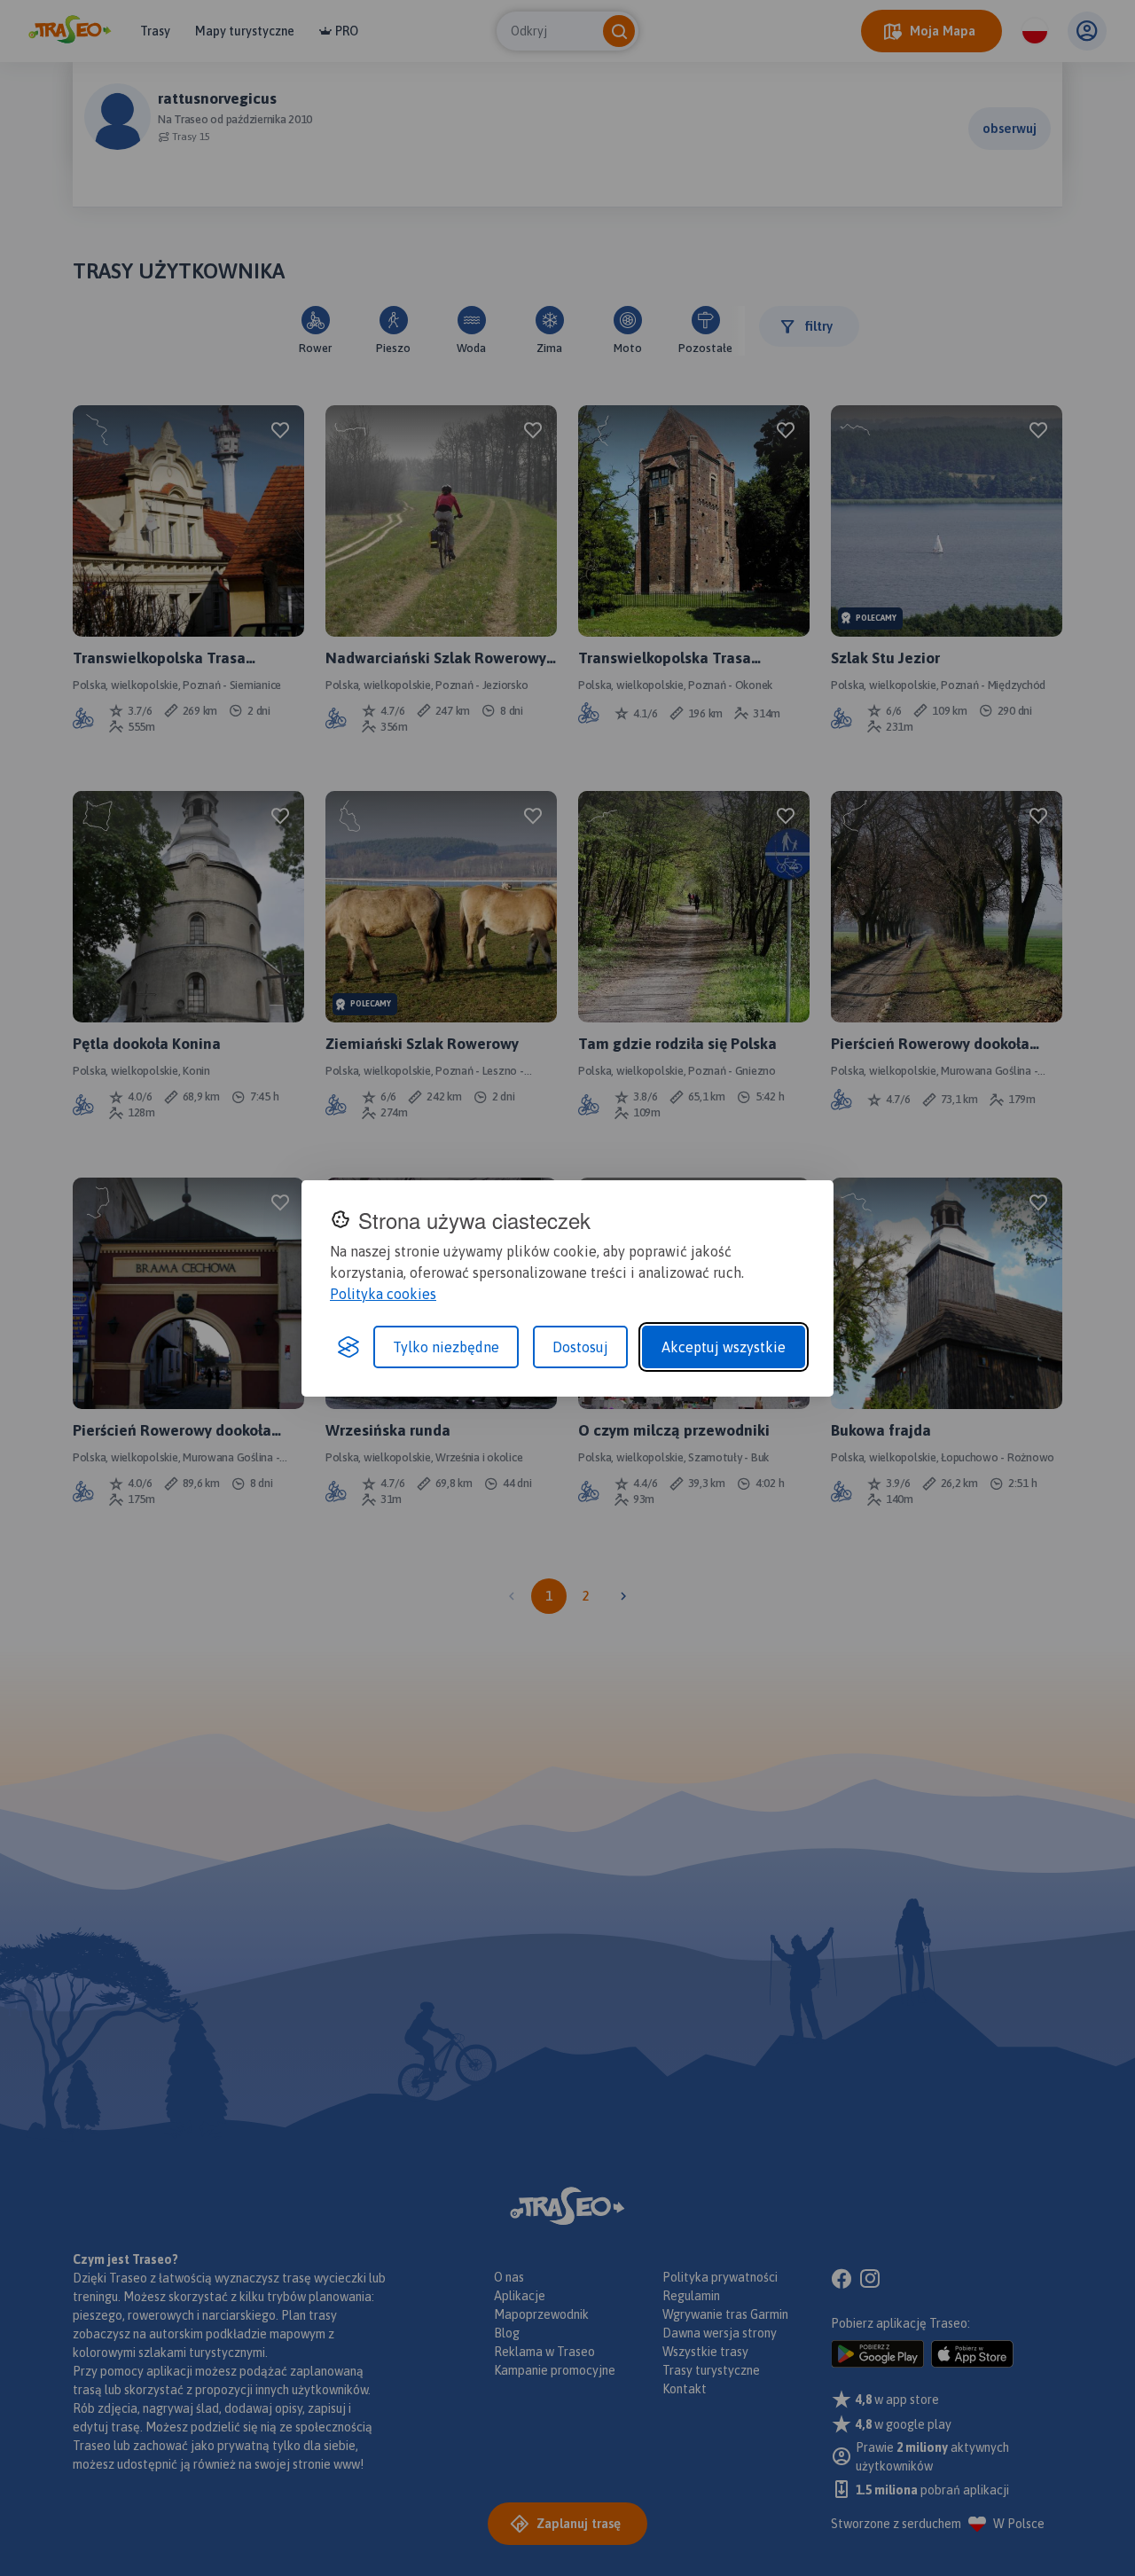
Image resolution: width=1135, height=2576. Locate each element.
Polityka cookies (383, 1294)
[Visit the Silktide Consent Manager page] (348, 1347)
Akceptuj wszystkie (724, 1347)
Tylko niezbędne (446, 1347)
